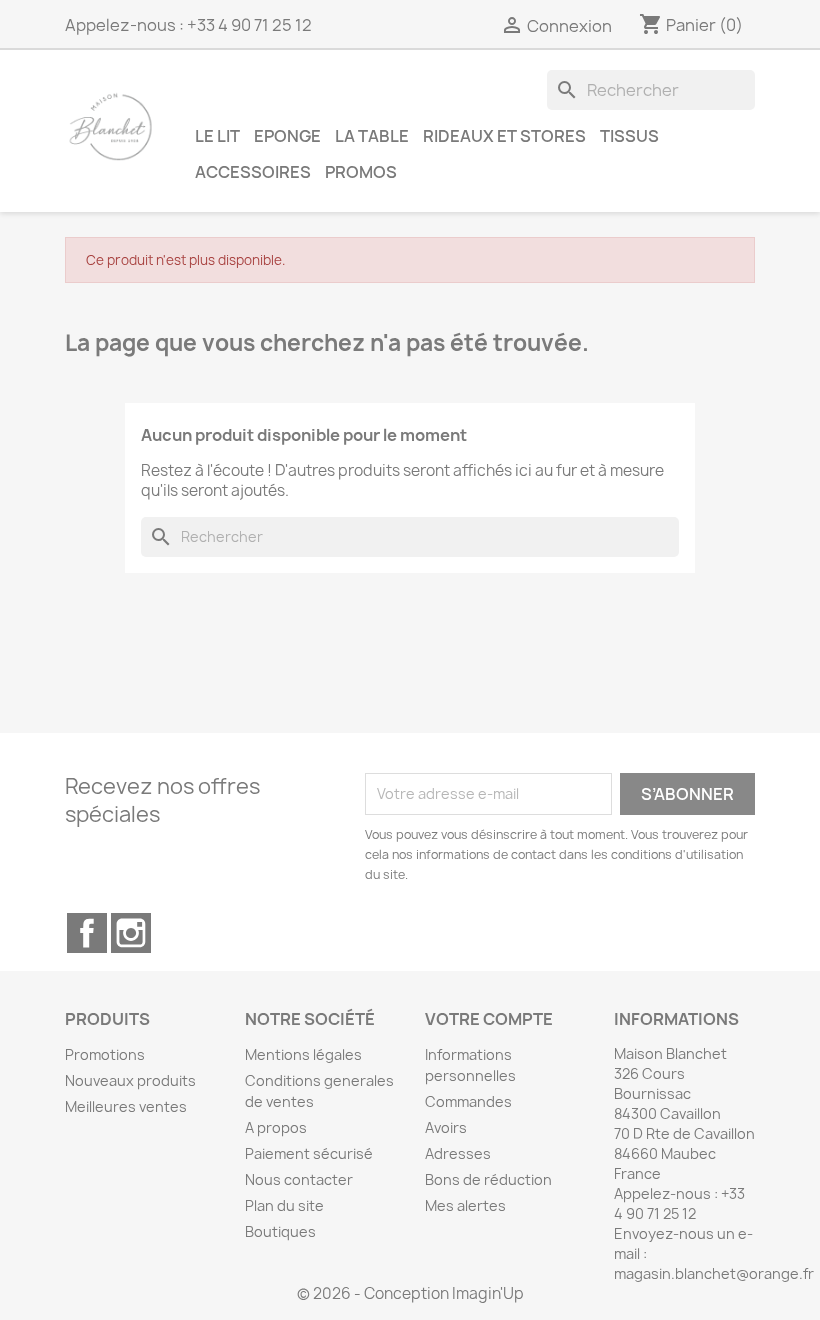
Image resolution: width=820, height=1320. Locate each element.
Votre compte (489, 1019)
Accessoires (253, 171)
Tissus (629, 135)
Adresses (458, 1153)
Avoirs (446, 1127)
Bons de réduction (488, 1179)
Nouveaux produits (130, 1080)
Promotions (105, 1054)
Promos (361, 171)
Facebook (87, 933)
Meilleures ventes (126, 1106)
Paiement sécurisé (309, 1153)
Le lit (217, 135)
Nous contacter (299, 1179)
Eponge (287, 135)
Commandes (468, 1101)
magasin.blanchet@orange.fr (714, 1273)
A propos (276, 1127)
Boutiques (280, 1231)
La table (372, 135)
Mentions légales (303, 1054)
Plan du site (284, 1205)
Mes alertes (465, 1205)
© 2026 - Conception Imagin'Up (410, 1293)
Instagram (131, 933)
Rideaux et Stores (504, 135)
